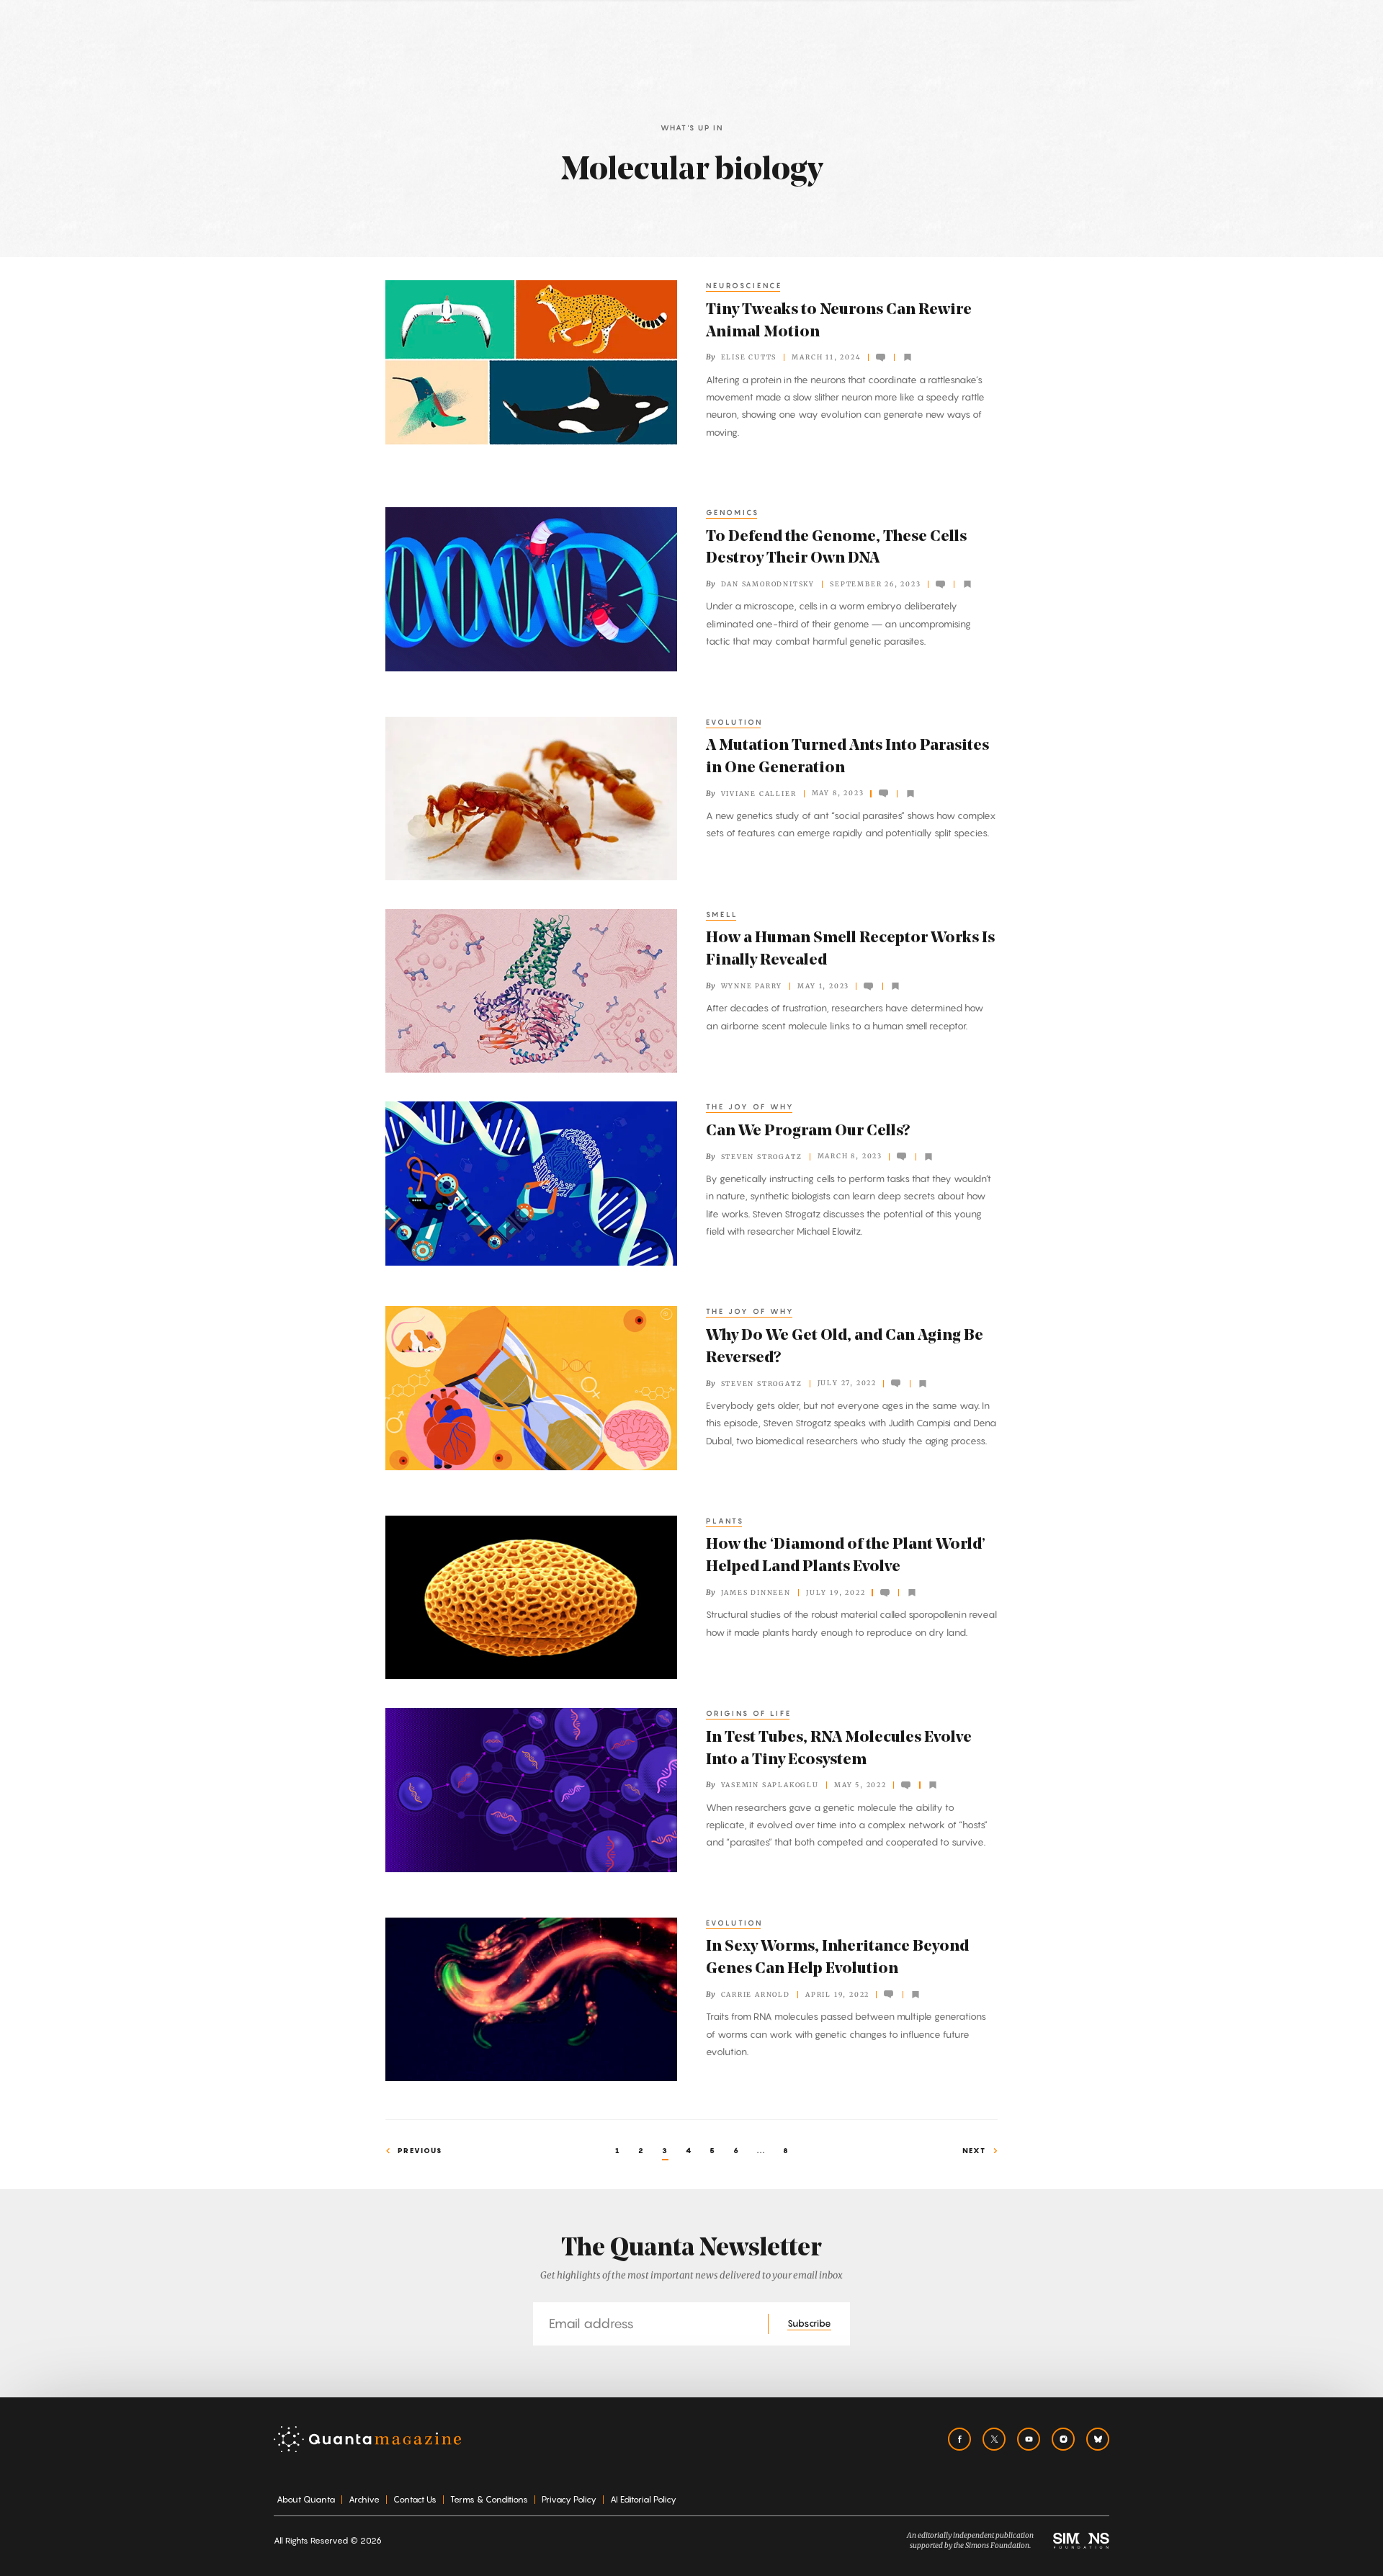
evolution (734, 722)
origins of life (749, 1713)
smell (722, 914)
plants (725, 1521)
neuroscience (744, 285)
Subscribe (809, 2323)
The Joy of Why (750, 1106)
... (761, 2150)
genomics (733, 512)
